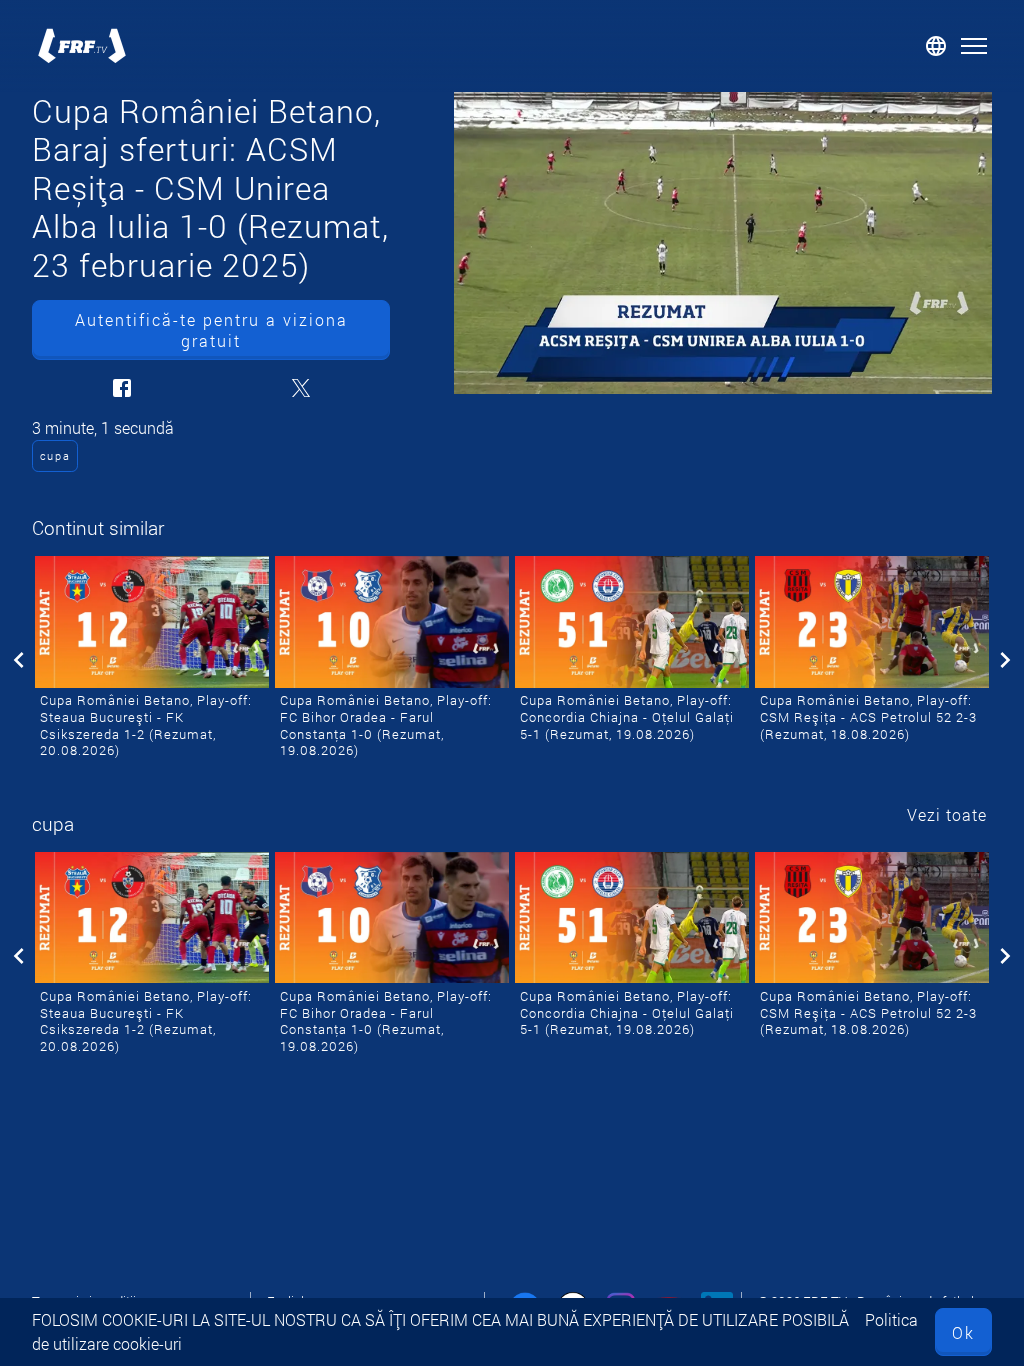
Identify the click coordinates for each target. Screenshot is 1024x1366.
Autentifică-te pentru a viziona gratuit (211, 330)
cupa (55, 455)
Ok (963, 1332)
